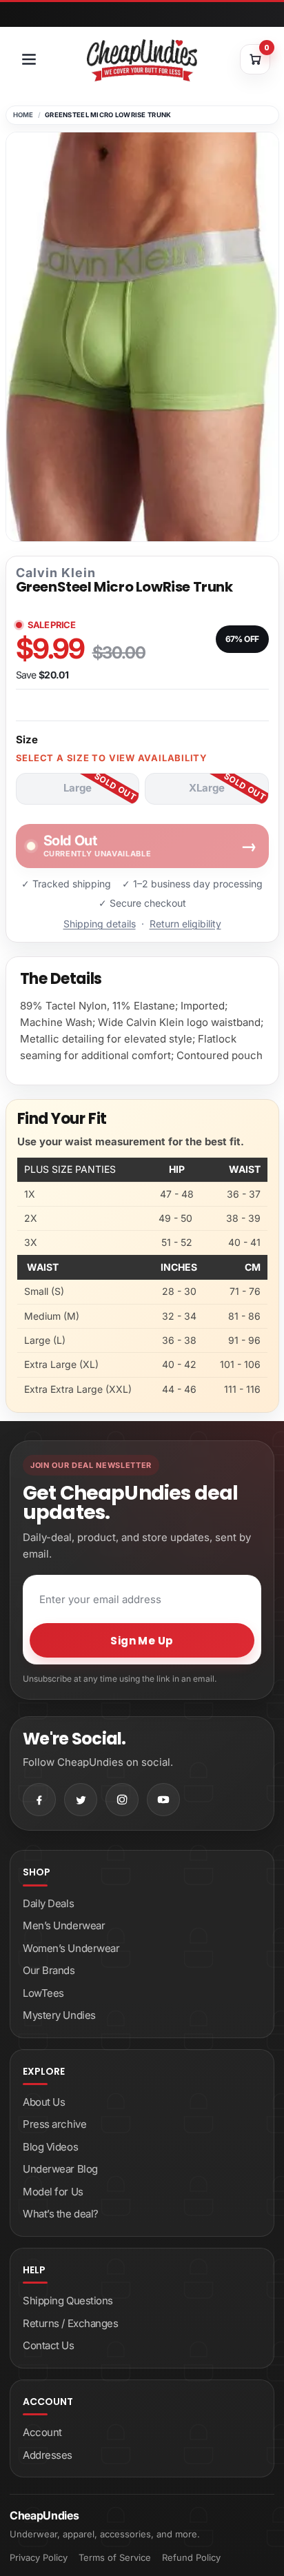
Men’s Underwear (64, 1925)
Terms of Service (115, 2557)
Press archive (54, 2124)
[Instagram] (122, 1800)
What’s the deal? (61, 2214)
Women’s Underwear (71, 1948)
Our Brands (49, 1970)
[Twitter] (81, 1800)
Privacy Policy (39, 2557)
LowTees (43, 1993)
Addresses (48, 2455)
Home (23, 115)
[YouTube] (163, 1800)
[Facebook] (39, 1800)
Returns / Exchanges (70, 2323)
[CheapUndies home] (142, 60)
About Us (44, 2102)
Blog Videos (50, 2147)
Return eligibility (185, 924)
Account (42, 2432)
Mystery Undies (59, 2015)
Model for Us (53, 2192)
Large (78, 788)
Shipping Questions (68, 2301)
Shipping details (100, 924)
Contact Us (49, 2345)
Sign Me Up (142, 1641)
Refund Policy (191, 2557)
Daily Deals (48, 1903)
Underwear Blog (60, 2169)
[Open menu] (29, 59)
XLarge (207, 788)
